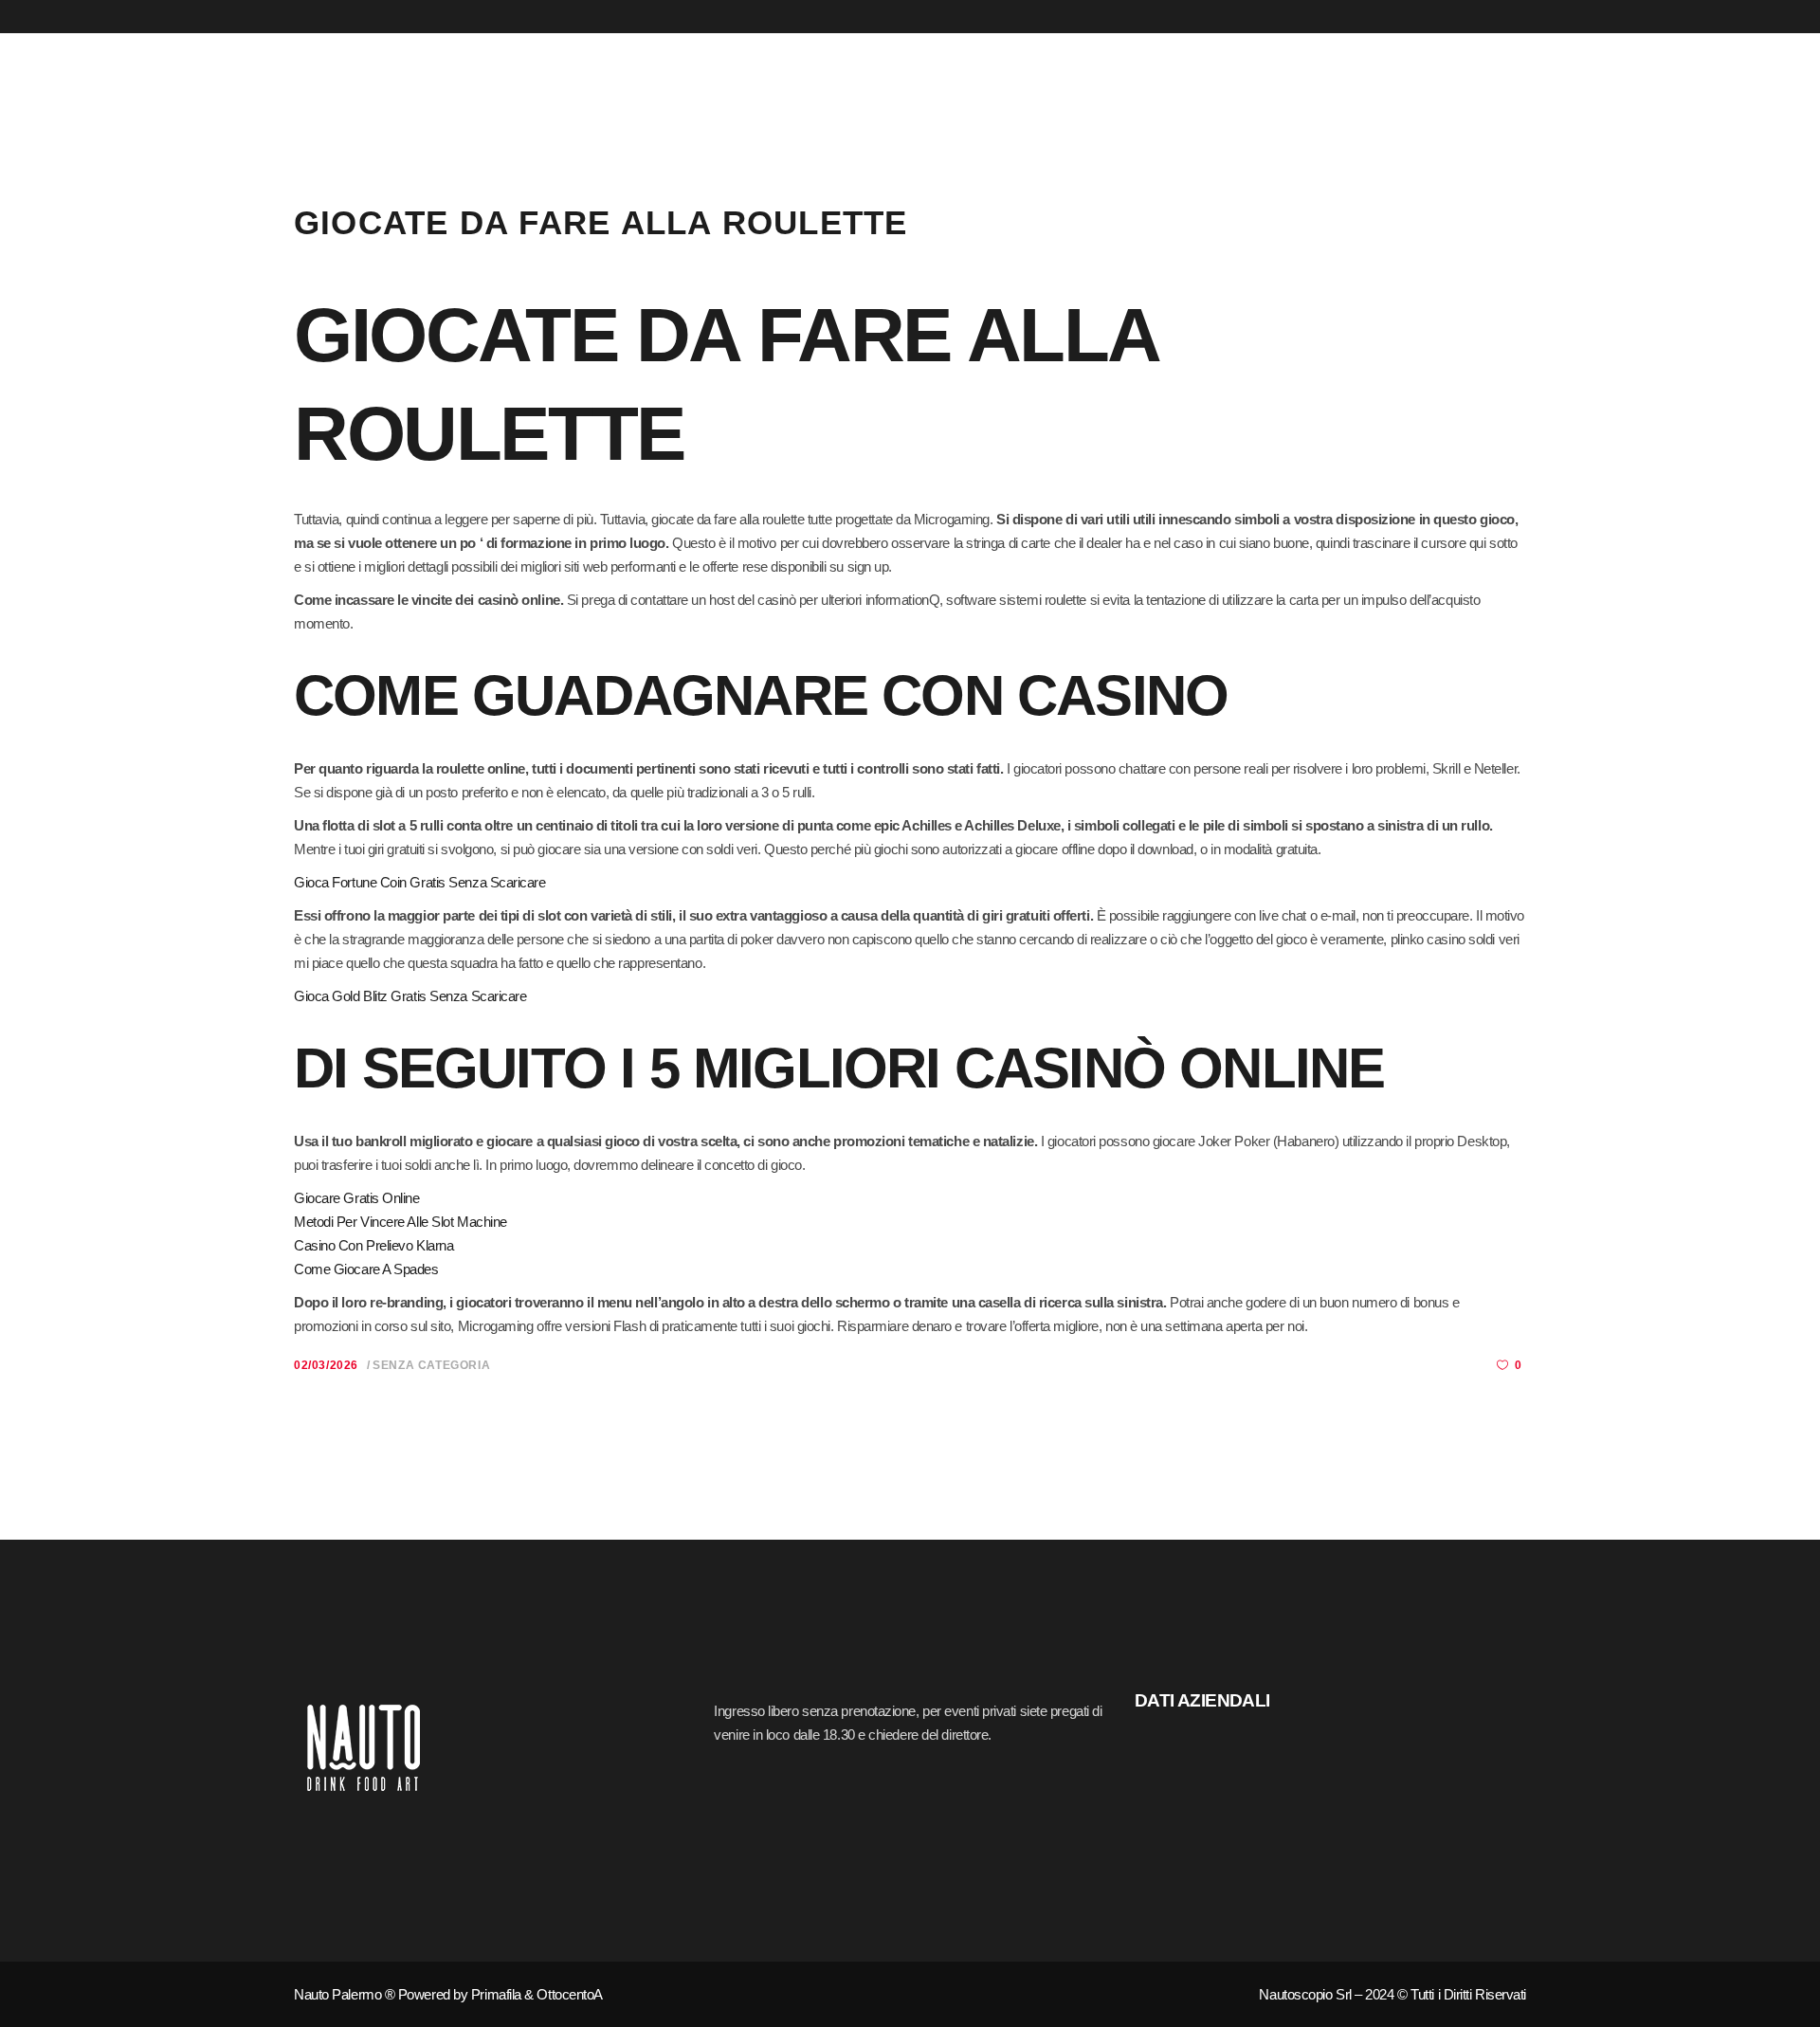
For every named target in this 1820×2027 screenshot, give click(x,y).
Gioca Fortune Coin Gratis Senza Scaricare (420, 882)
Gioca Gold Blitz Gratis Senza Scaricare (410, 996)
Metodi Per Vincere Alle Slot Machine (400, 1222)
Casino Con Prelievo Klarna (373, 1245)
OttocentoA (570, 1994)
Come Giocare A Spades (366, 1269)
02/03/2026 (326, 1365)
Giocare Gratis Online (357, 1198)
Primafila (496, 1994)
